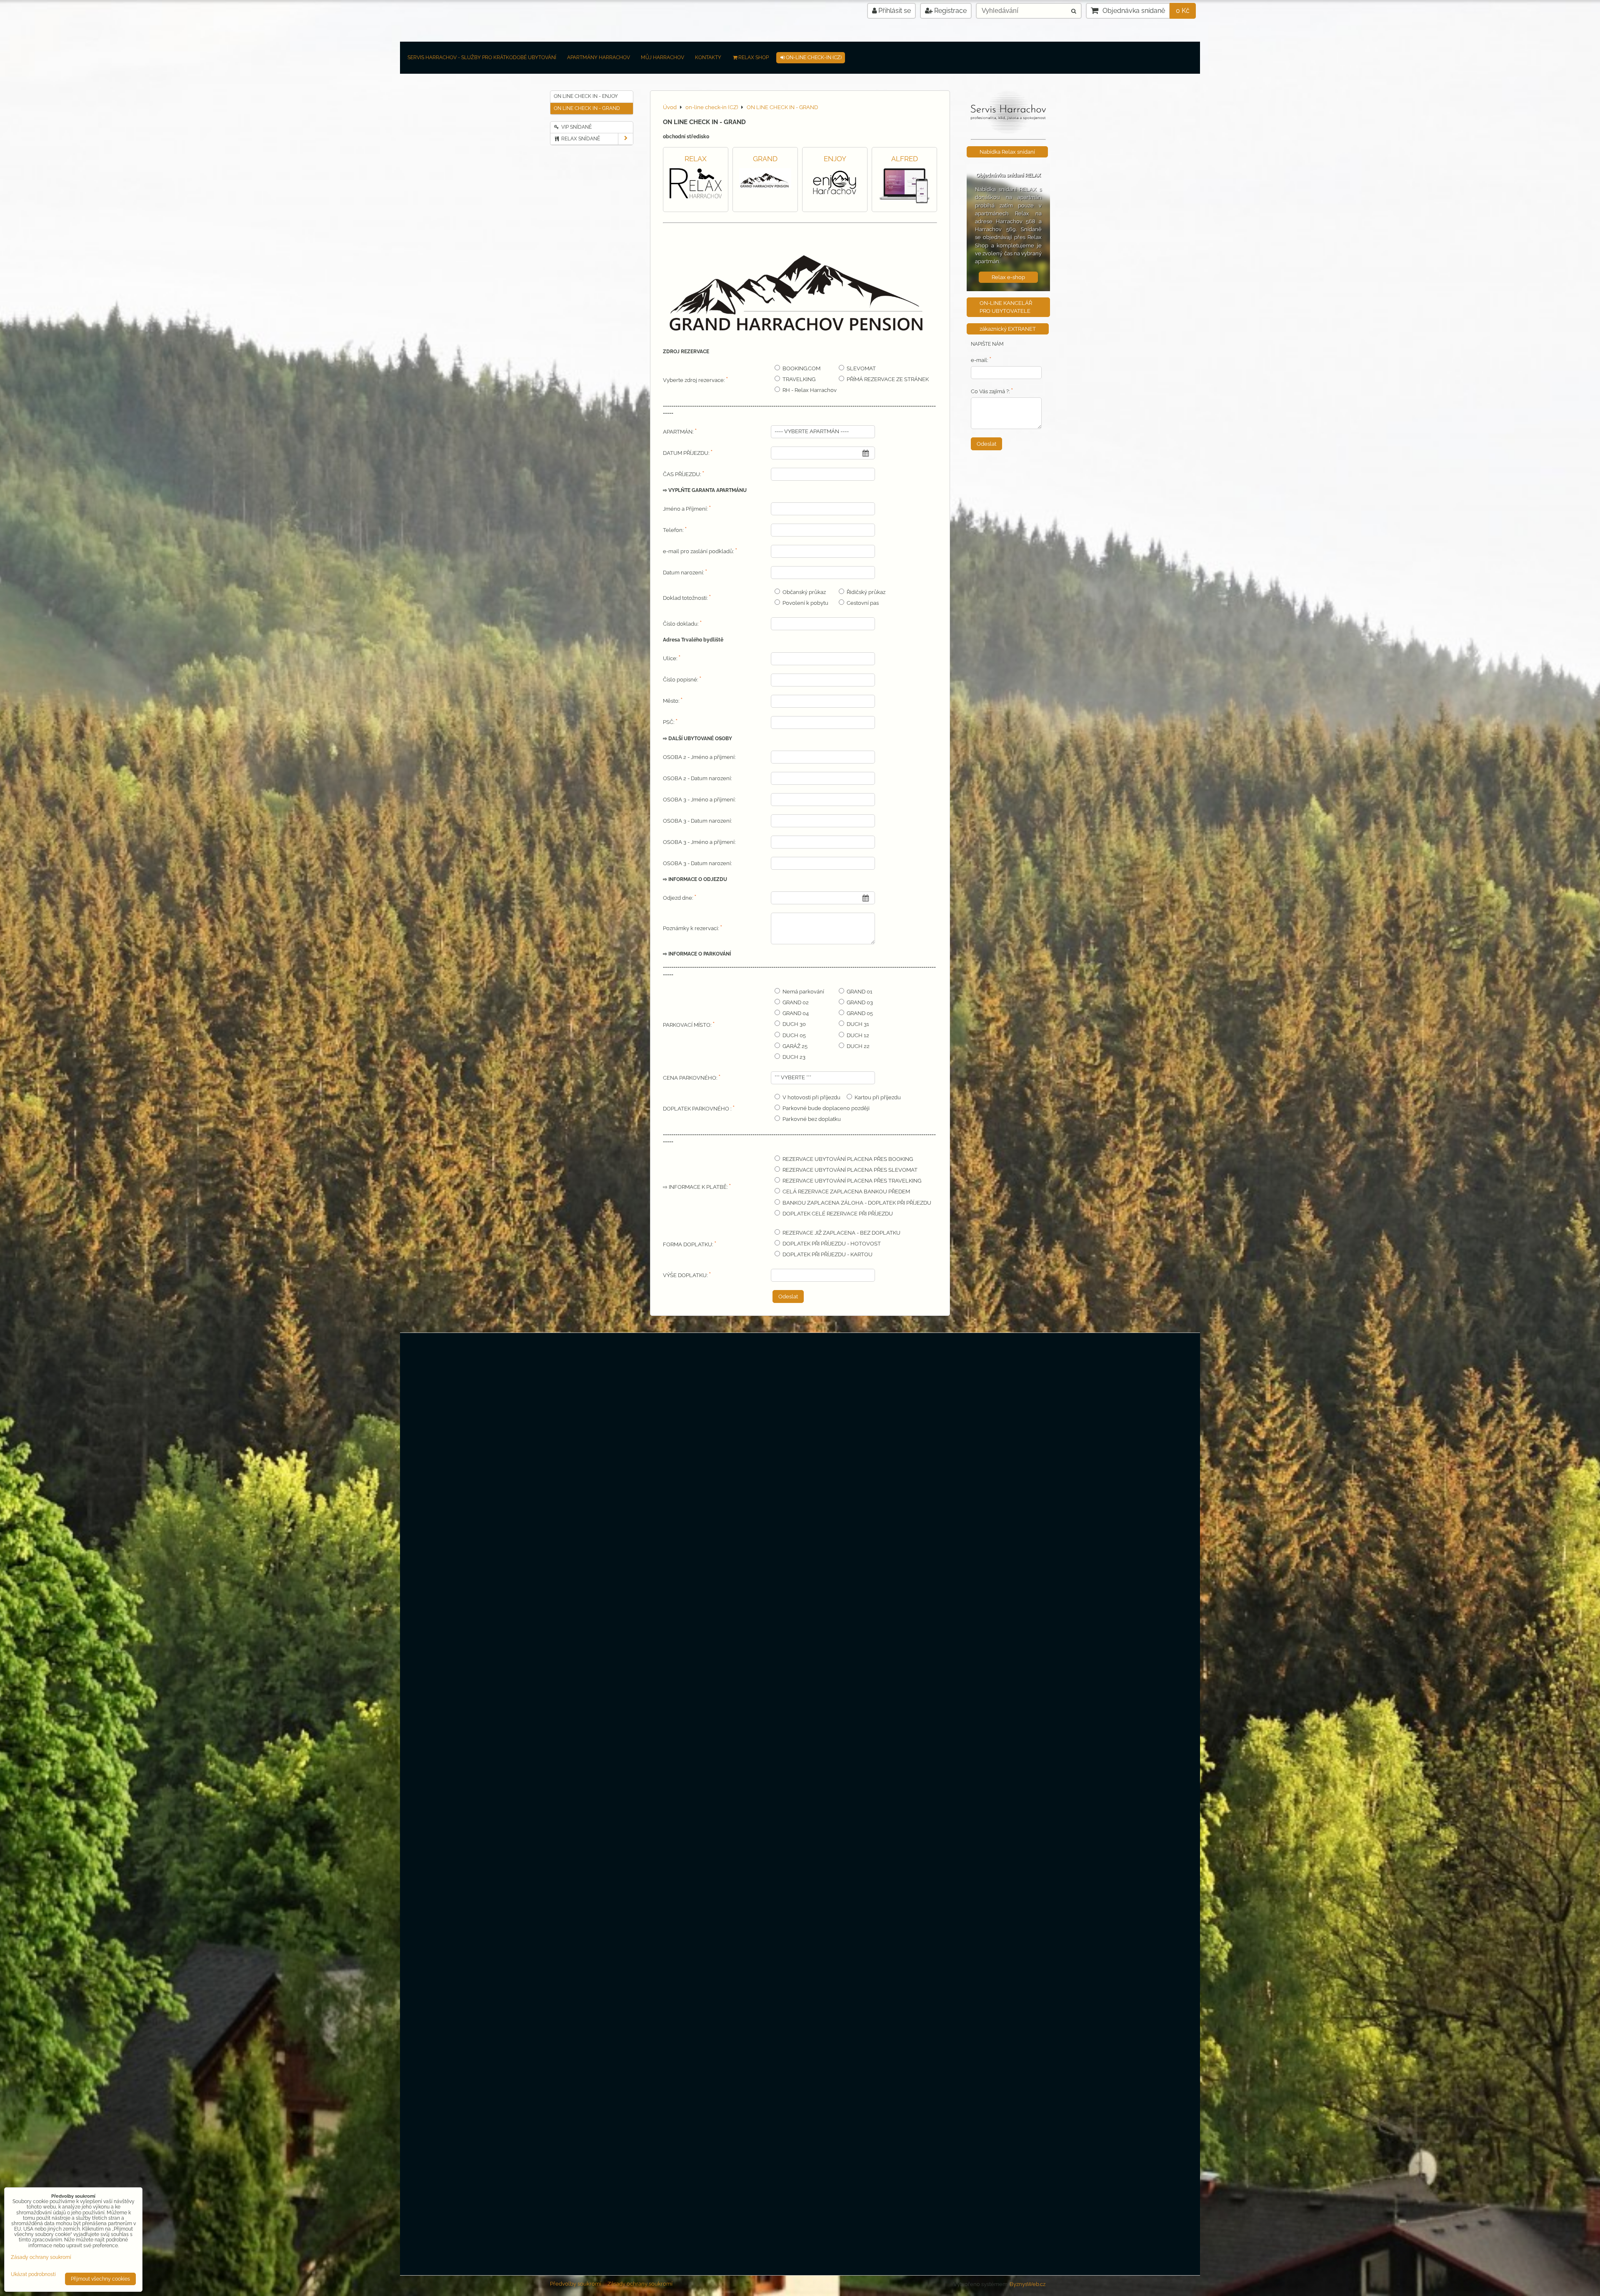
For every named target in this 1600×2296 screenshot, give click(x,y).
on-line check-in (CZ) (814, 57)
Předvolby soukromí (576, 2284)
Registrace (950, 11)
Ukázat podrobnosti (33, 2275)
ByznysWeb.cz (1027, 2284)
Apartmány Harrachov (599, 57)
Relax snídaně (580, 139)
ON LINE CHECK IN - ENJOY (586, 96)
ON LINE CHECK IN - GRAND (587, 108)
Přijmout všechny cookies (100, 2279)
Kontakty (708, 57)
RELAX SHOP (754, 57)
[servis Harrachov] (1008, 132)
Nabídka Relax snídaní (1007, 152)
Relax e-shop (1008, 277)
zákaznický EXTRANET (1008, 329)
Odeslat (788, 1296)
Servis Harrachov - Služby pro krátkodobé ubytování (482, 57)
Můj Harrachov (662, 57)
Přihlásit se (894, 11)
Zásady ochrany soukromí (640, 2284)
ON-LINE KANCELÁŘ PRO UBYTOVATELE (1006, 307)
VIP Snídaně (576, 127)
